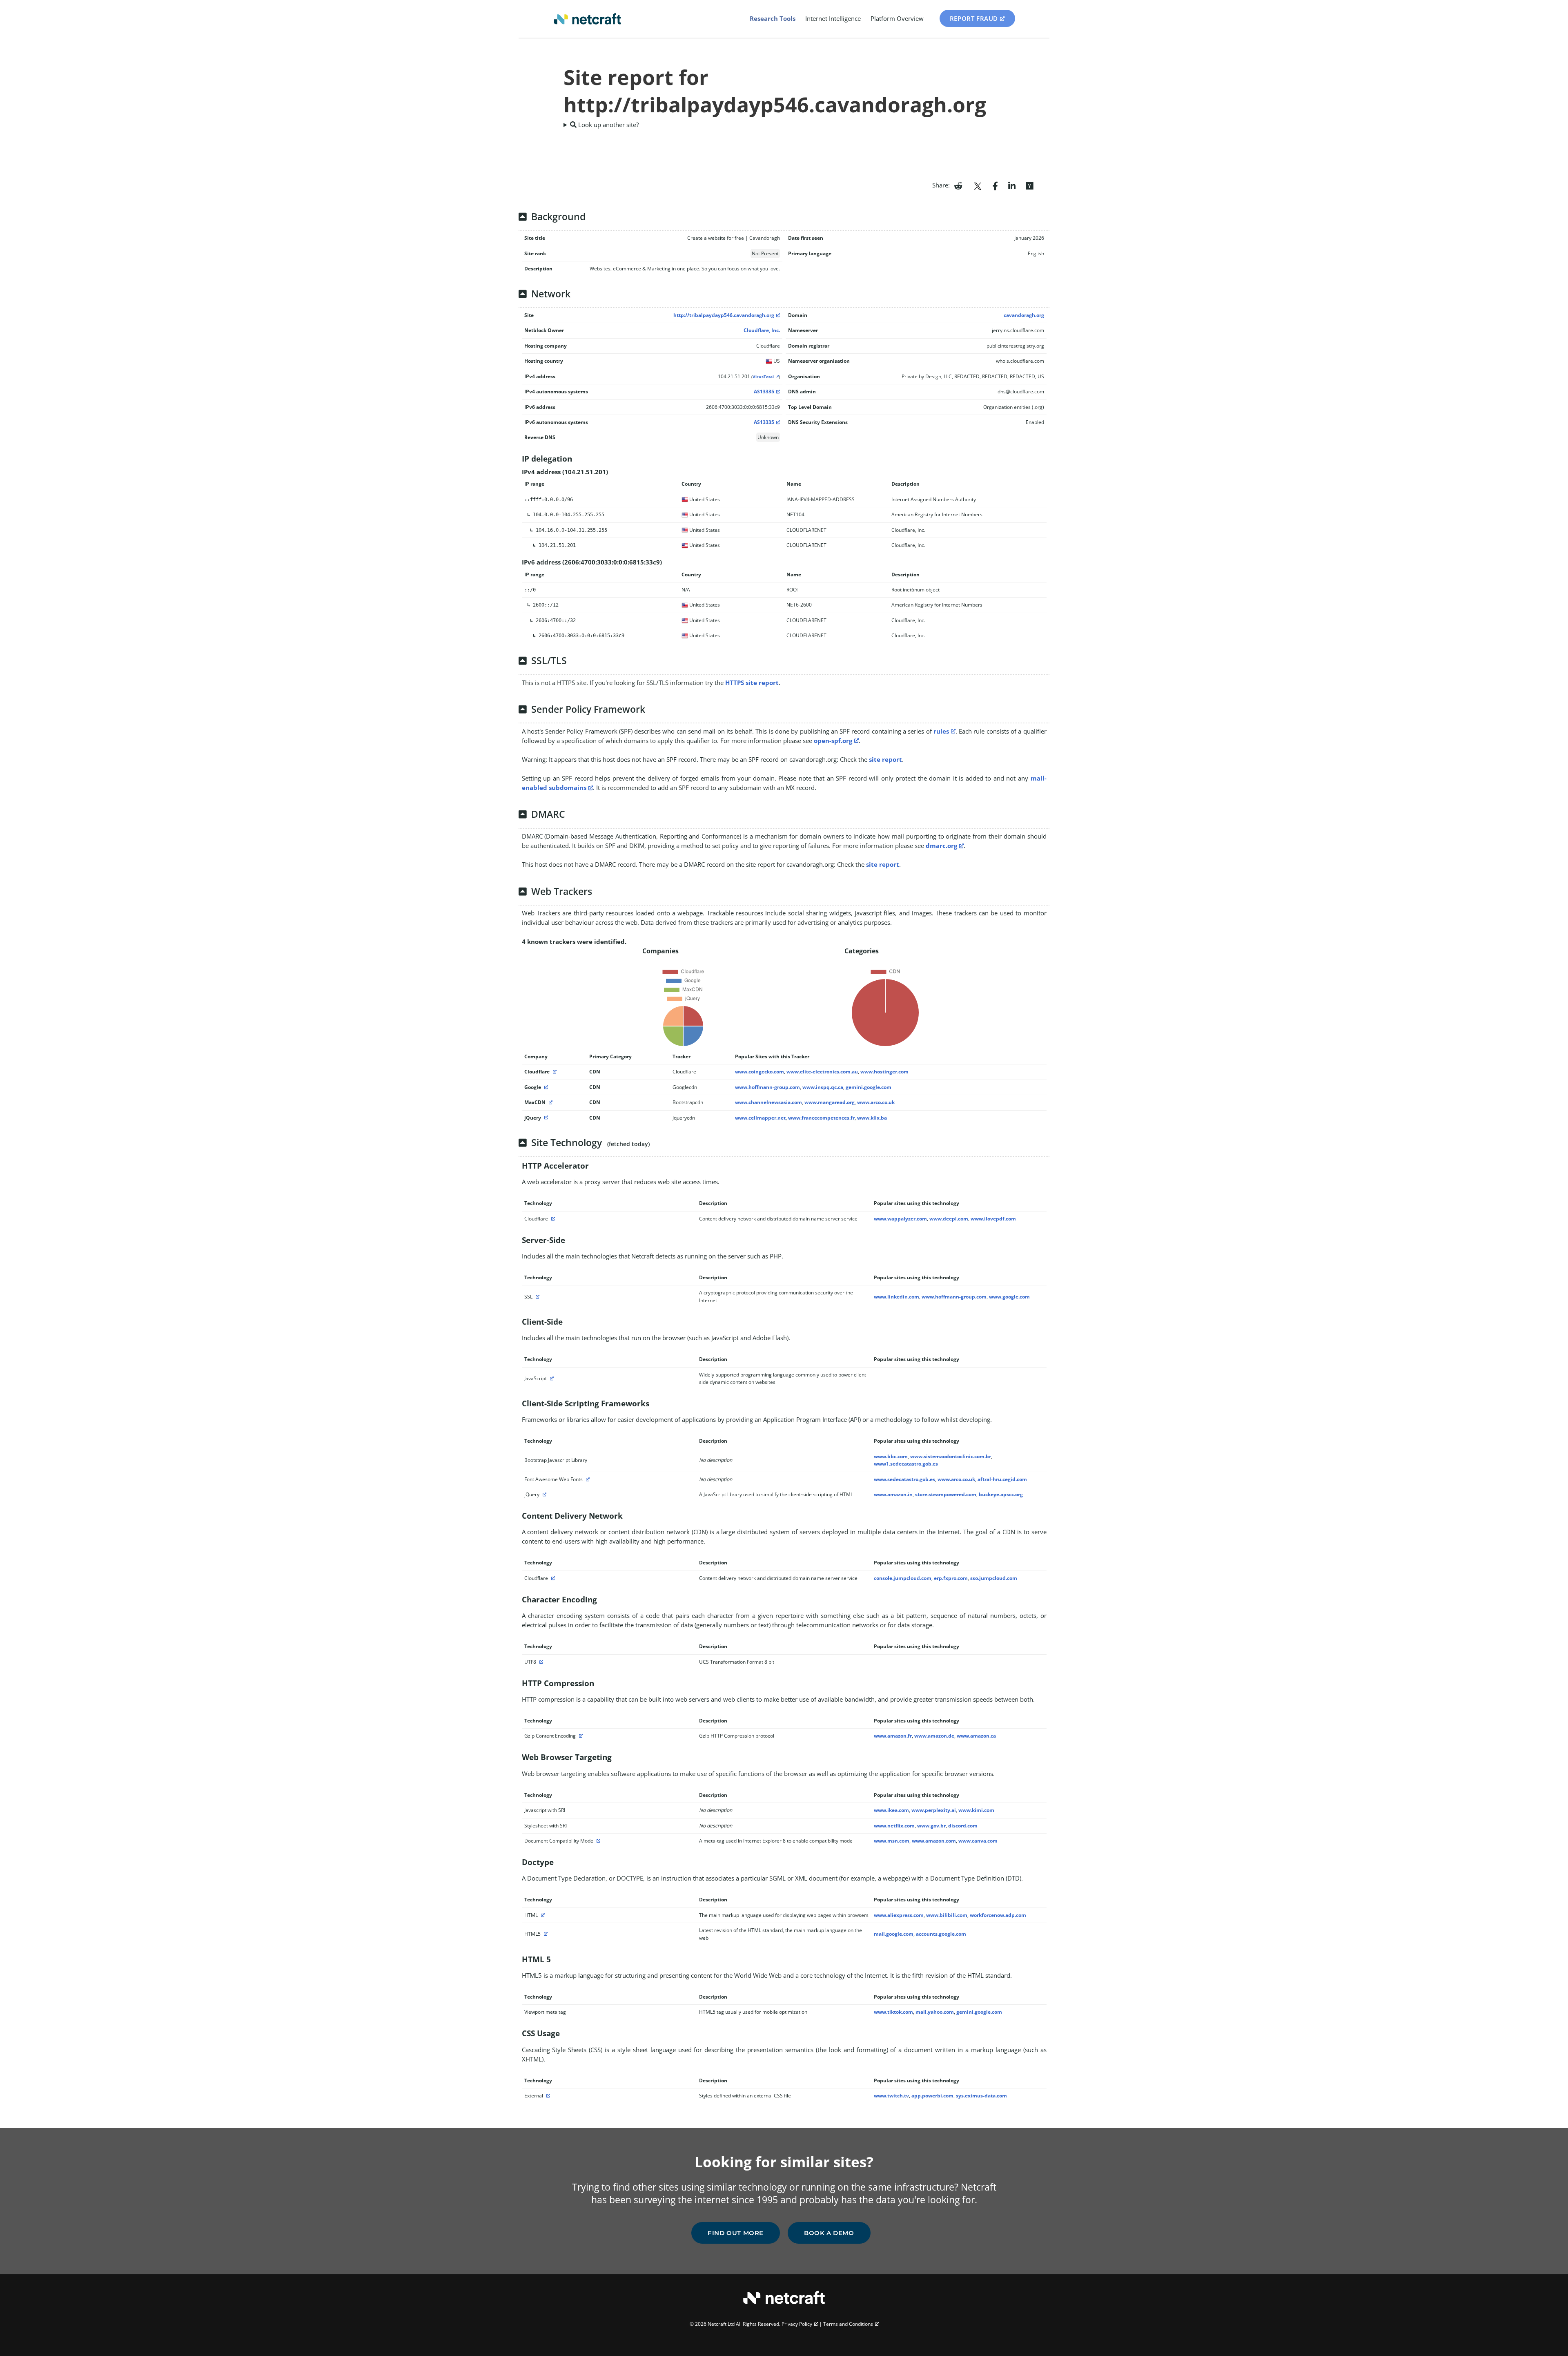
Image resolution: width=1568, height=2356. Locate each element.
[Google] (545, 1087)
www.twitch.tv (891, 2096)
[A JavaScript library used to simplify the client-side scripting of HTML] (543, 1494)
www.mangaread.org (830, 1102)
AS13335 (764, 392)
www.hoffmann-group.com (767, 1087)
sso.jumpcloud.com (994, 1578)
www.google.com (1009, 1297)
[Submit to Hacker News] (1029, 185)
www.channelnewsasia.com (768, 1102)
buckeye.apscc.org (1001, 1494)
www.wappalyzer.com (900, 1219)
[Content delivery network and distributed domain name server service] (552, 1219)
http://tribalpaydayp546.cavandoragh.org (724, 315)
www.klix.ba (872, 1118)
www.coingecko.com (759, 1072)
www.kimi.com (976, 1810)
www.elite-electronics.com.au (822, 1072)
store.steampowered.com (946, 1494)
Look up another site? (608, 125)
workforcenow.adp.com (998, 1915)
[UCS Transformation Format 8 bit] (540, 1662)
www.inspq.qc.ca (823, 1087)
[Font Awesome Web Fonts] (587, 1479)
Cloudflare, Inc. (762, 330)
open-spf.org (833, 741)
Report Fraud (974, 18)
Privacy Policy (797, 2324)
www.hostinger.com (884, 1072)
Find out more (736, 2233)
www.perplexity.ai (934, 1810)
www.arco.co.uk (876, 1102)
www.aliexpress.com (899, 1915)
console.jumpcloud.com (903, 1578)
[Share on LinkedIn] (1012, 185)
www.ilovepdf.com (993, 1219)
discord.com (963, 1826)
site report (885, 759)
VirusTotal (763, 377)
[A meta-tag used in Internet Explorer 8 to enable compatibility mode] (597, 1841)
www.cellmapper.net (760, 1118)
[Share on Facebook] (995, 185)
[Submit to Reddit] (958, 185)
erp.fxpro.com (951, 1578)
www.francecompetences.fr (821, 1118)
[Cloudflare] (554, 1072)
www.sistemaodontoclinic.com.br (951, 1456)
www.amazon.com (934, 1841)
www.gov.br (931, 1826)
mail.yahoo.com (935, 2012)
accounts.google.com (941, 1934)
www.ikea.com (891, 1810)
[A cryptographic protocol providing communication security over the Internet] (537, 1297)
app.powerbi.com (932, 2096)
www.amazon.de (934, 1736)
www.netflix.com (894, 1826)
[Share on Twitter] (978, 185)
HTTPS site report (752, 683)
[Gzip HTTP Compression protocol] (580, 1736)
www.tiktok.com (893, 2012)
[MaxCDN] (550, 1102)
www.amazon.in (893, 1494)
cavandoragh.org (1024, 315)
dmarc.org (941, 846)
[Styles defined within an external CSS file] (547, 2096)
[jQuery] (545, 1118)
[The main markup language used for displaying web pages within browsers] (542, 1915)
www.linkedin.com (896, 1297)
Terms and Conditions (848, 2324)
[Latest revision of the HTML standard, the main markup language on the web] (545, 1934)
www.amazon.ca (976, 1736)
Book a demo (829, 2233)
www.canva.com (978, 1841)
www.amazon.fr (893, 1736)
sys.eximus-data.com (981, 2096)
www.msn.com (892, 1841)
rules (941, 731)
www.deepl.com (949, 1219)
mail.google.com (894, 1934)
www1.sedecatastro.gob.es (906, 1464)
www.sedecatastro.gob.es (904, 1479)
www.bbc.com (891, 1456)
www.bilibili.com (947, 1915)
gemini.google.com (869, 1087)
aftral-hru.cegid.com (1002, 1479)
